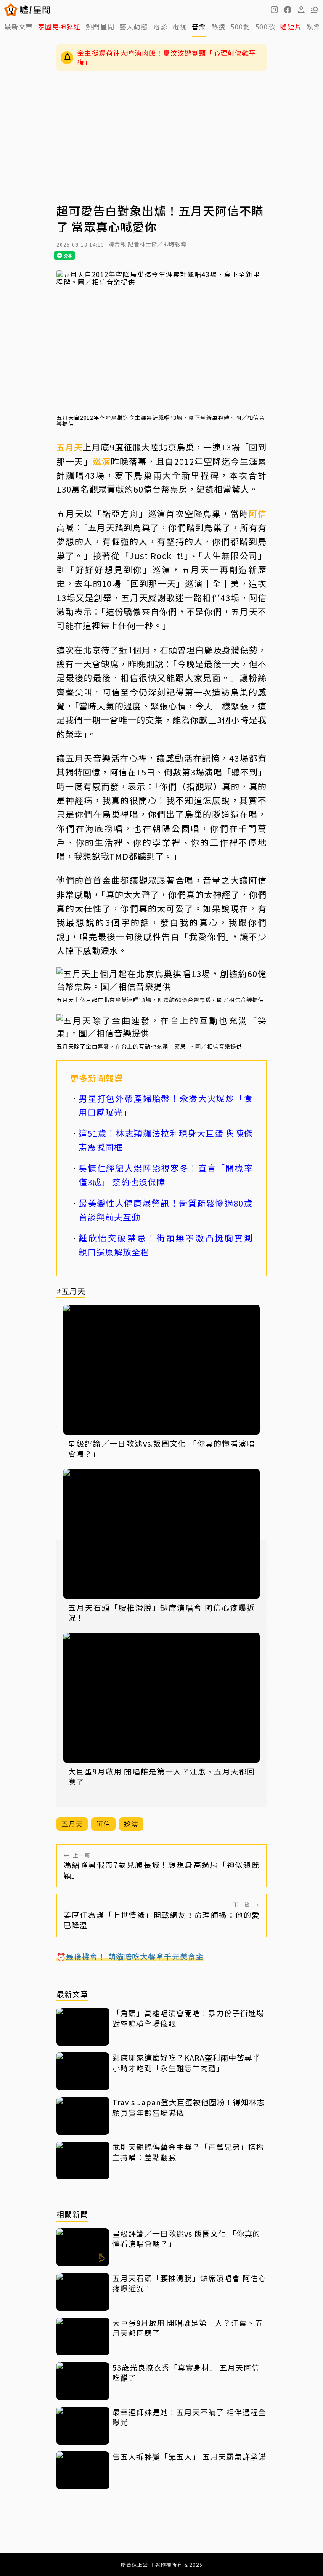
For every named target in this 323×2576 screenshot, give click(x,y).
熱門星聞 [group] (100, 27)
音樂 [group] (199, 27)
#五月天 (71, 1291)
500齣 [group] (240, 27)
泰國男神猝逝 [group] (59, 27)
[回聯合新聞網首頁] (11, 10)
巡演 (102, 461)
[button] (288, 10)
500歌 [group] (265, 27)
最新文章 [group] (19, 27)
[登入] (301, 10)
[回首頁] (35, 10)
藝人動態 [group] (134, 27)
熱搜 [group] (218, 27)
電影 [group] (160, 27)
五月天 (70, 447)
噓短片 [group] (291, 27)
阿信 (258, 513)
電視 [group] (180, 27)
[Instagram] (274, 10)
